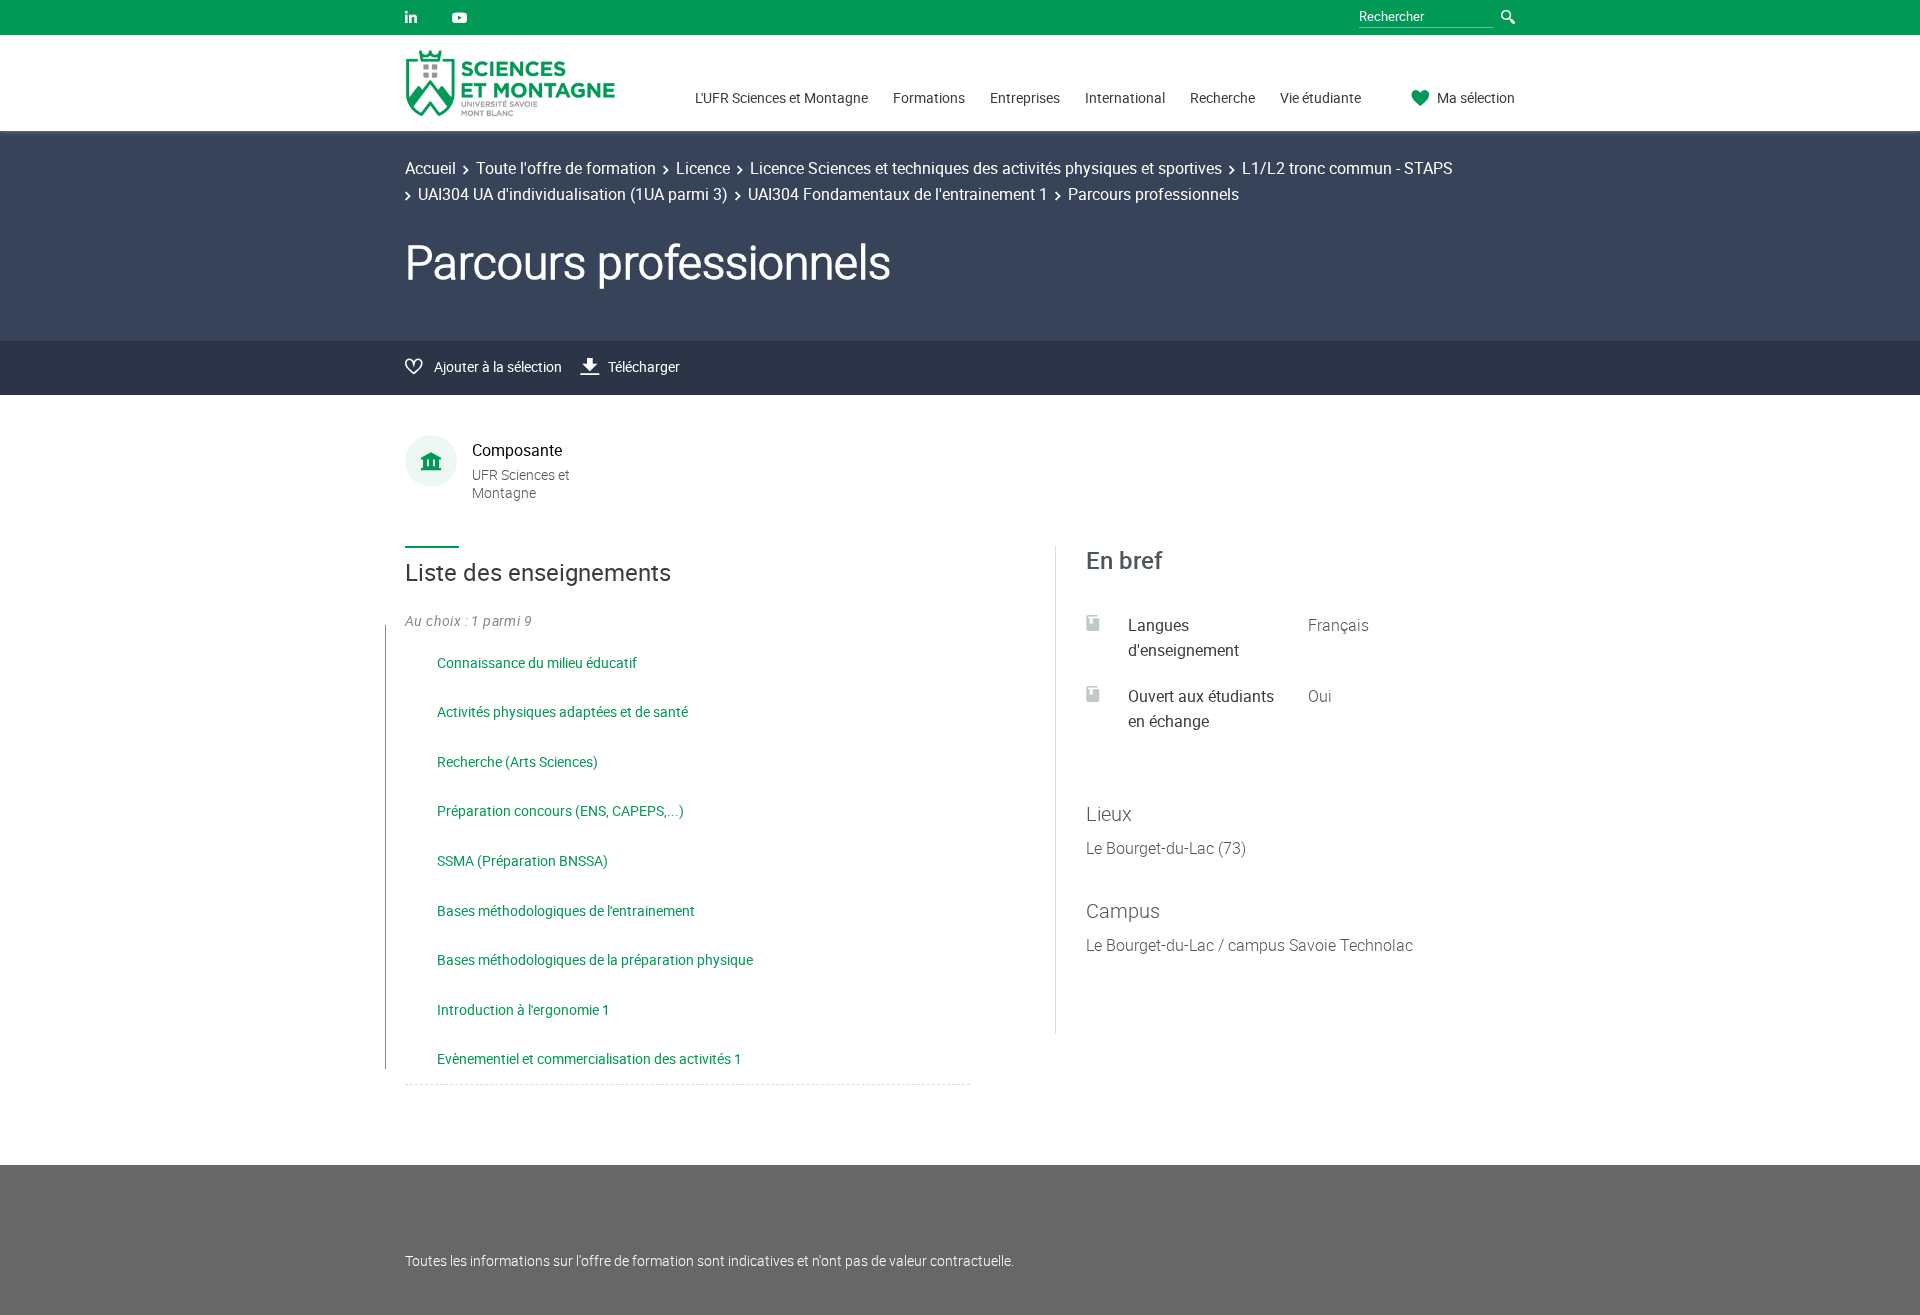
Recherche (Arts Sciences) (517, 761)
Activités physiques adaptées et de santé (562, 711)
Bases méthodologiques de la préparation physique (595, 959)
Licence (703, 168)
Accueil (430, 168)
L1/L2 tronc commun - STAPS (1347, 168)
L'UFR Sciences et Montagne (781, 97)
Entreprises (1025, 97)
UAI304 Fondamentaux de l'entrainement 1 (898, 194)
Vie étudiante (1320, 97)
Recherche (1222, 97)
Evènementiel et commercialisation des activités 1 (589, 1058)
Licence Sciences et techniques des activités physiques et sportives (986, 168)
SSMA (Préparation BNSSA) (522, 860)
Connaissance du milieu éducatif (537, 662)
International (1125, 97)
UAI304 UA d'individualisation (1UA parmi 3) (573, 194)
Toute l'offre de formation (566, 168)
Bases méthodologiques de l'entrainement (566, 910)
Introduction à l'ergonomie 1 (523, 1009)
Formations (929, 97)
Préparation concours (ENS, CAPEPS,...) (560, 810)
